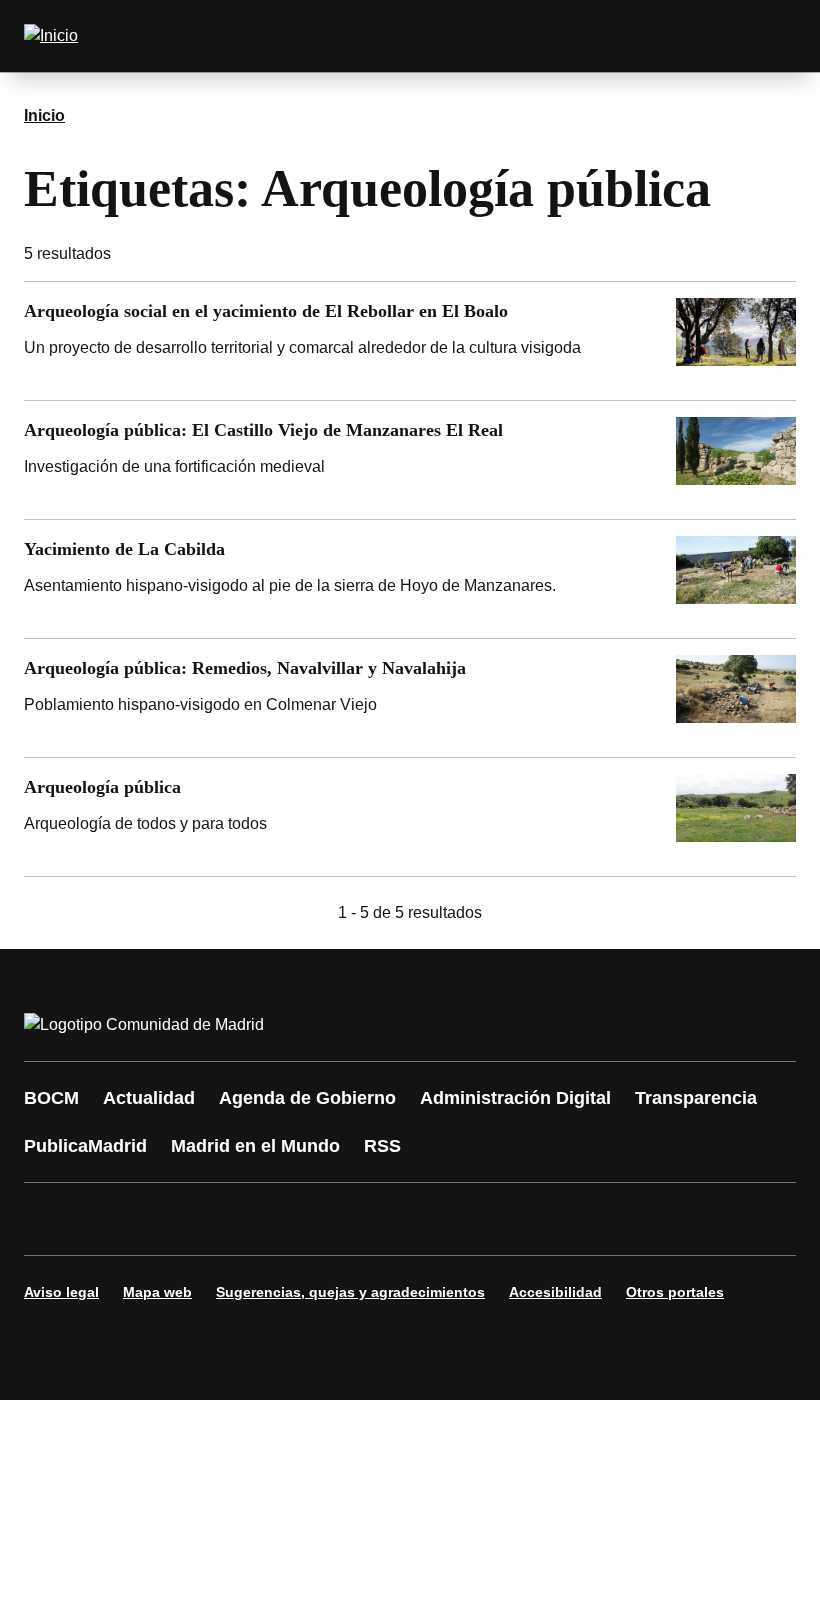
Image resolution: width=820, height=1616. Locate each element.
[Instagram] (112, 1219)
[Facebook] (52, 1219)
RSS (382, 1146)
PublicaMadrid (85, 1146)
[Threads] (592, 1219)
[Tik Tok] (412, 1219)
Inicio (44, 115)
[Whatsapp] (352, 1219)
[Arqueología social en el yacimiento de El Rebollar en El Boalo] (410, 341)
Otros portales (675, 1292)
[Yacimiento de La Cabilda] (410, 579)
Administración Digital (515, 1098)
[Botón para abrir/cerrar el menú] (768, 36)
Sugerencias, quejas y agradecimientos (350, 1292)
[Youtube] (232, 1219)
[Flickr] (472, 1219)
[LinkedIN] (292, 1219)
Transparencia (696, 1098)
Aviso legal (61, 1292)
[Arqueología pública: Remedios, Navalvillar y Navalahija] (410, 698)
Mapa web (157, 1292)
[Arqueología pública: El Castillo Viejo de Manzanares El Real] (410, 460)
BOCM (51, 1098)
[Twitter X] (172, 1219)
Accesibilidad (555, 1292)
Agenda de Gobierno (307, 1098)
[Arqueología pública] (410, 817)
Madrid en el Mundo (255, 1146)
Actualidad (149, 1098)
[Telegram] (532, 1219)
